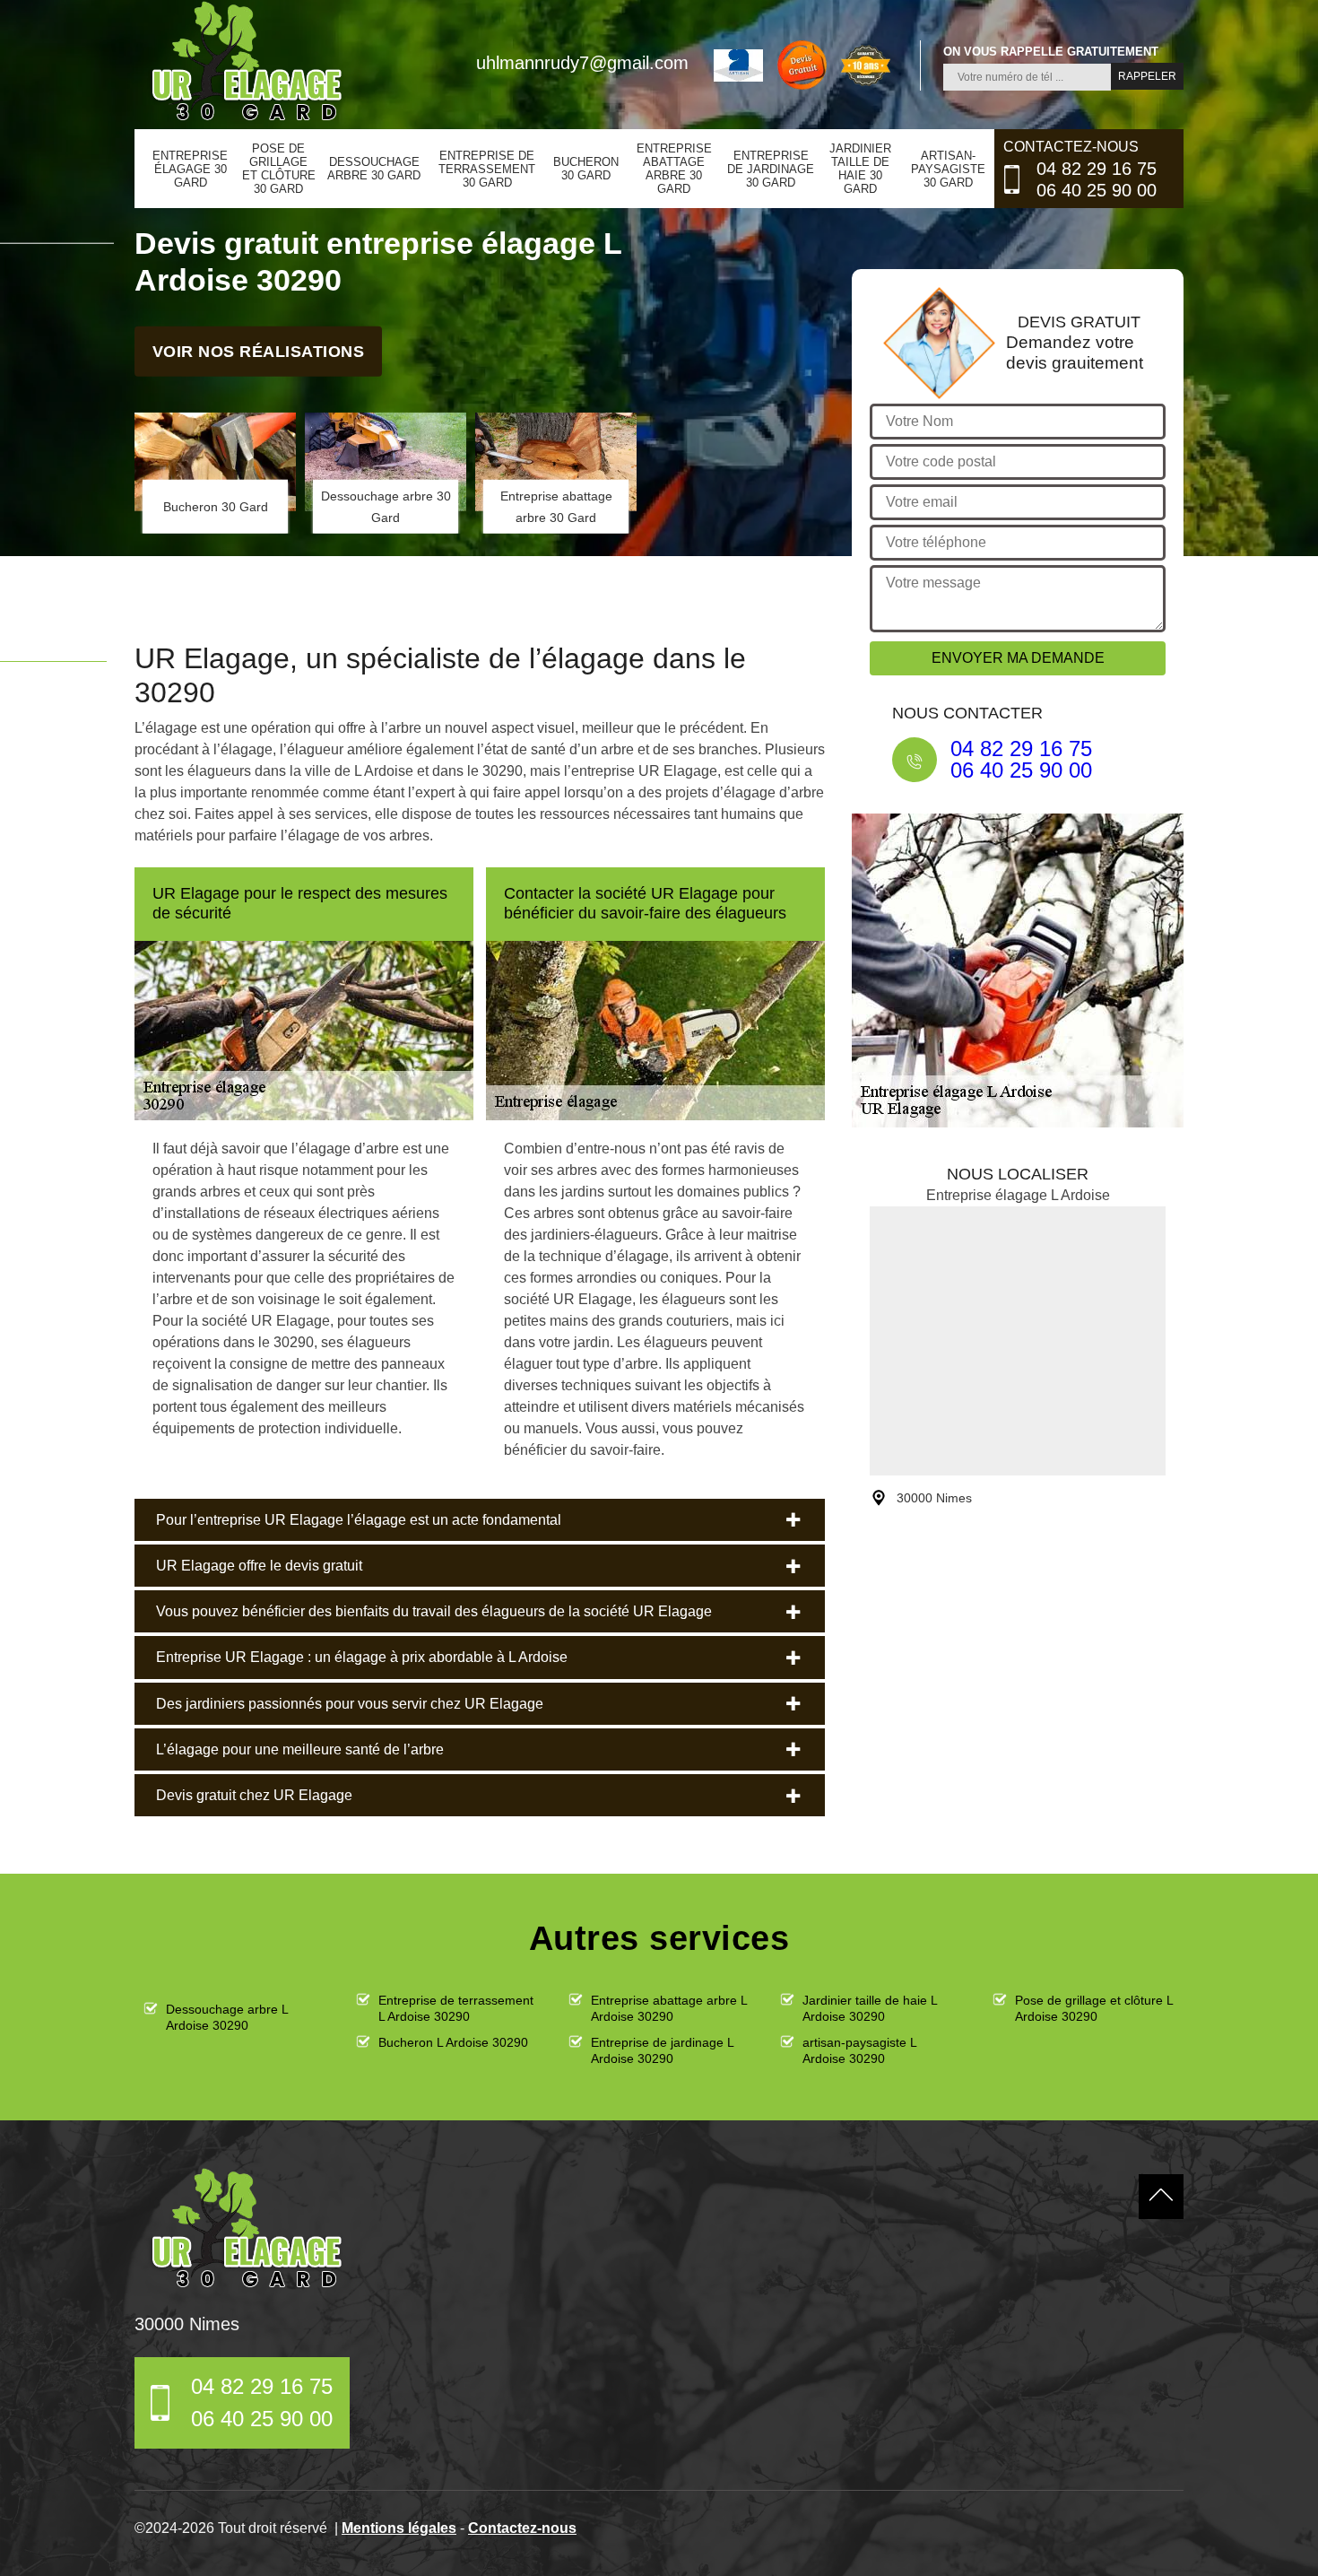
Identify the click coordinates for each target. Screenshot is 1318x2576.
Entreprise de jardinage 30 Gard (771, 169)
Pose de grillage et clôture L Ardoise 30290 (1094, 2008)
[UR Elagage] (247, 2228)
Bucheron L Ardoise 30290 (453, 2042)
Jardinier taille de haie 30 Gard (860, 169)
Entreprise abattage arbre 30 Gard (674, 169)
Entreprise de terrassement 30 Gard (487, 169)
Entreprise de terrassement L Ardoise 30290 (456, 2008)
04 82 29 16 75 (1097, 169)
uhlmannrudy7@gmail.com (582, 63)
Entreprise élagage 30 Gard (190, 169)
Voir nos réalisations (259, 351)
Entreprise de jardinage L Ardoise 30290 (662, 2050)
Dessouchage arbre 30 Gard (374, 169)
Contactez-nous (522, 2528)
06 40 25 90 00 (1097, 190)
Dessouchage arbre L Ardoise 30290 (227, 2017)
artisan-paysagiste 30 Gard (948, 169)
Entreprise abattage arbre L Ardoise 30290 (669, 2008)
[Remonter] (1161, 2197)
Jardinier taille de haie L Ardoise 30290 (870, 2008)
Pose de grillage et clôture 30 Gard (279, 169)
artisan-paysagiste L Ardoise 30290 (859, 2050)
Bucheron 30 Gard (586, 169)
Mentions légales (399, 2528)
